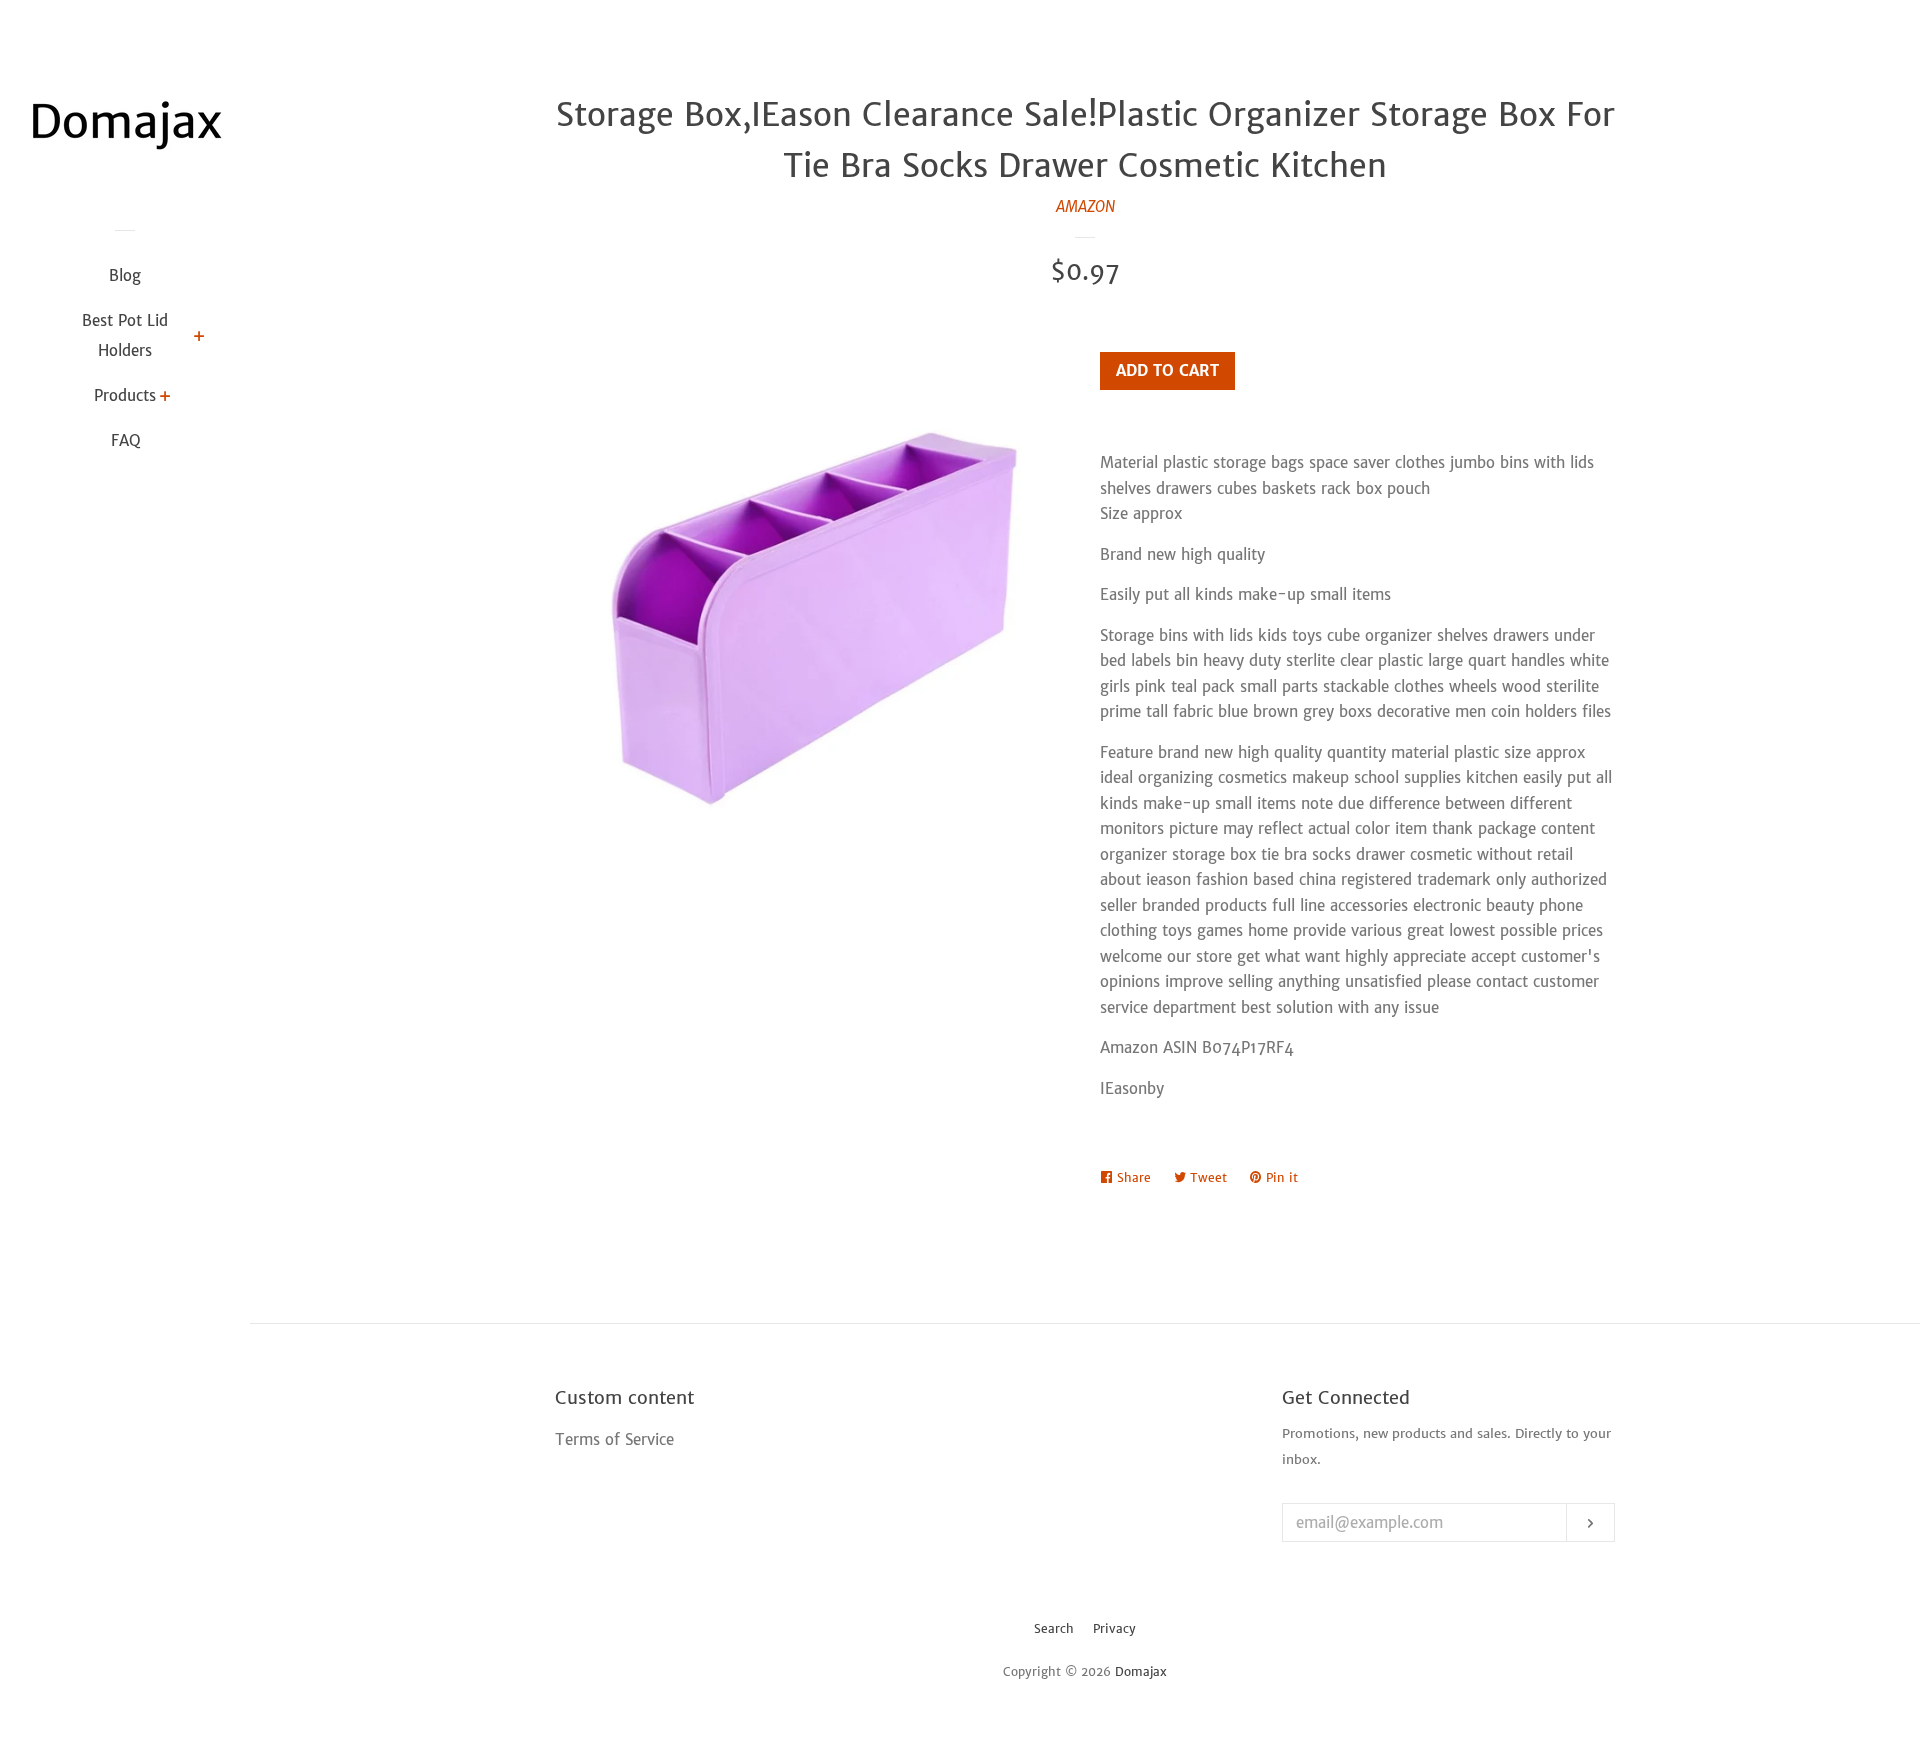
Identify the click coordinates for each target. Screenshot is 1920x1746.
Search (1054, 1628)
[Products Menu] (165, 398)
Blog (125, 275)
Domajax (1141, 1671)
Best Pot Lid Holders (125, 335)
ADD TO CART (1167, 370)
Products (125, 395)
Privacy (1114, 1628)
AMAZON (1085, 206)
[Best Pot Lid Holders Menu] (199, 338)
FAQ (125, 440)
